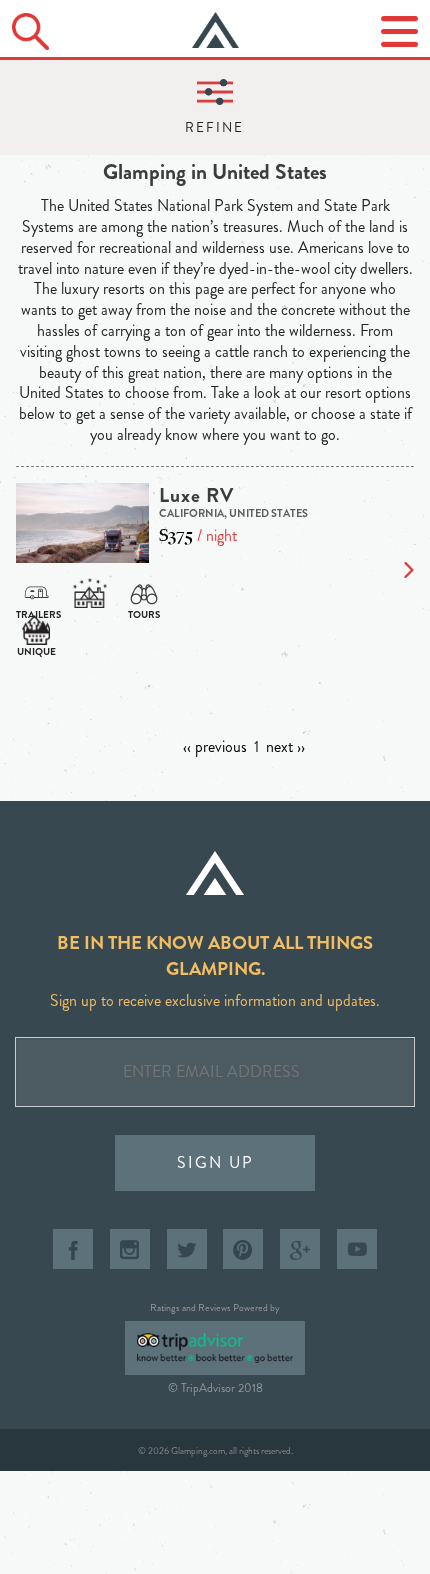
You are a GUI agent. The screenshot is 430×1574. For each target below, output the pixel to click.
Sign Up (215, 1162)
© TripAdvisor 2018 (215, 1388)
